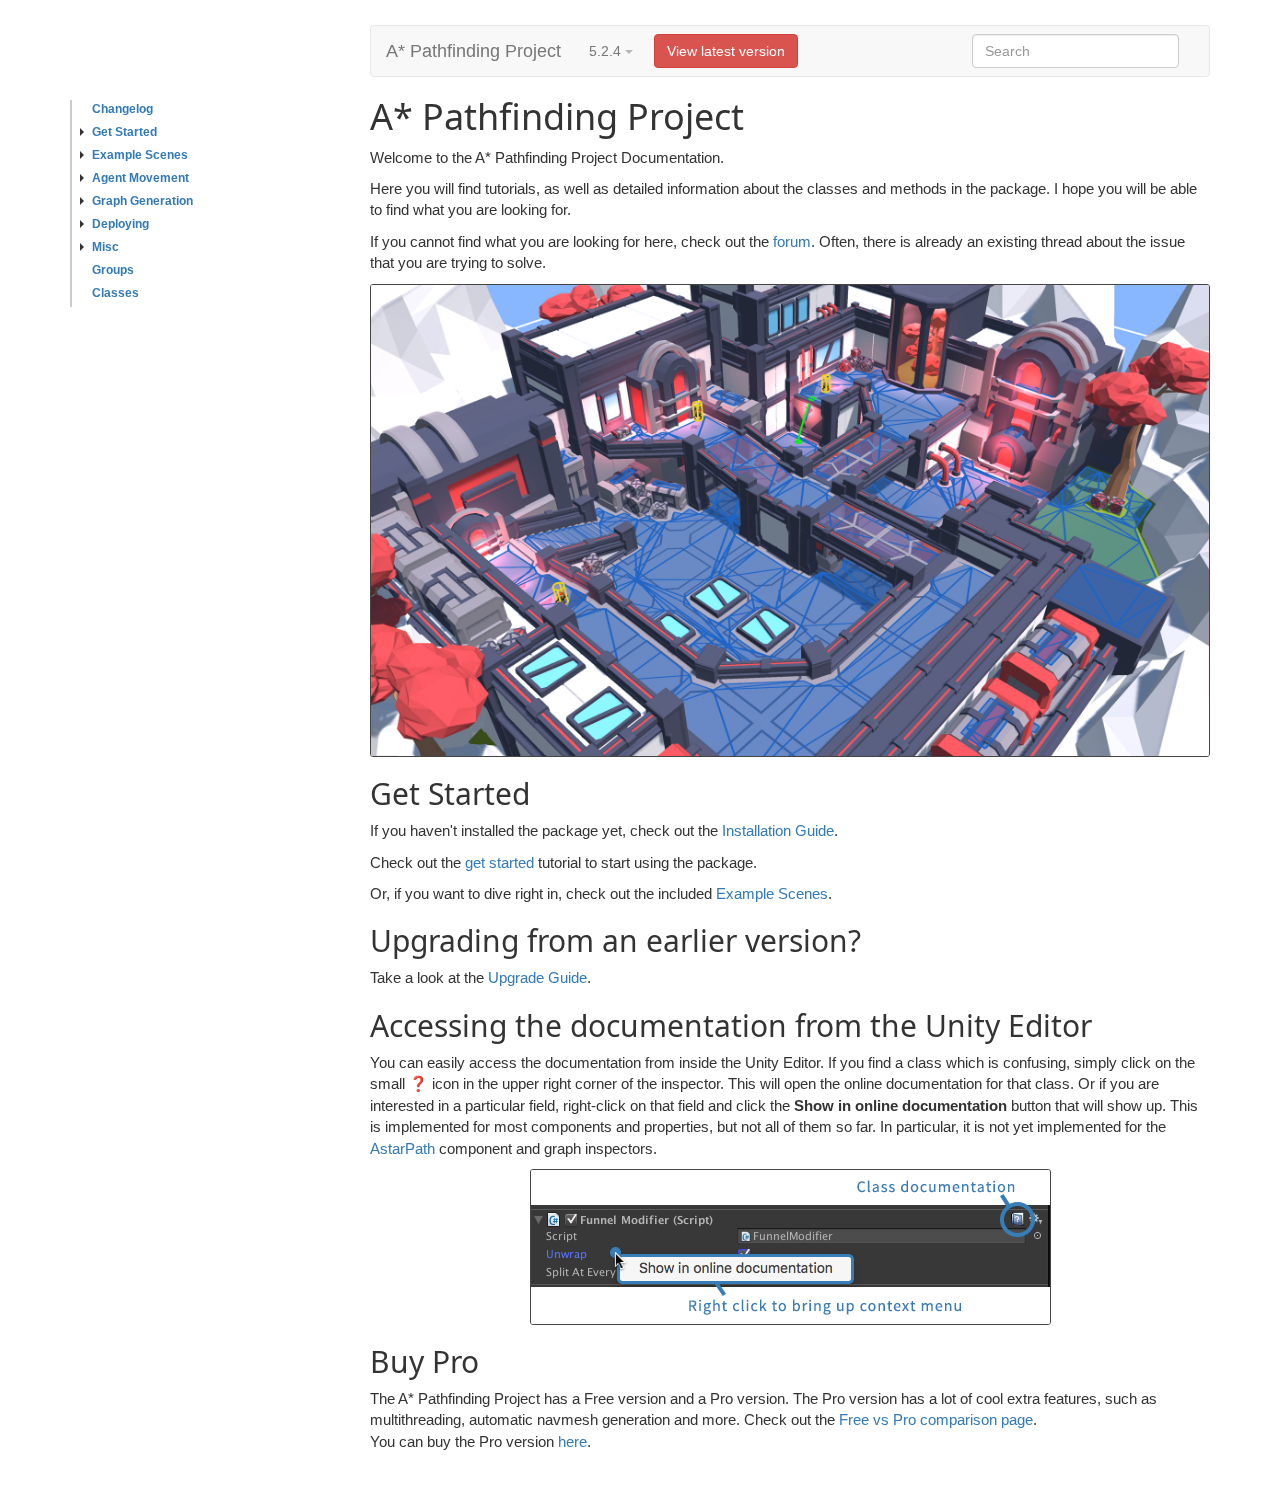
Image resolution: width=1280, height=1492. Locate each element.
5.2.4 (607, 51)
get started (499, 862)
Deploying (120, 224)
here (572, 1441)
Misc (105, 247)
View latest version (726, 51)
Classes (115, 293)
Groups (113, 270)
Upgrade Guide (537, 977)
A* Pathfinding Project (473, 51)
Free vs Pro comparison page (936, 1419)
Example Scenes (140, 155)
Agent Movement (140, 178)
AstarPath (402, 1148)
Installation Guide (778, 830)
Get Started (124, 132)
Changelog (122, 109)
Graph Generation (142, 201)
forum (792, 241)
